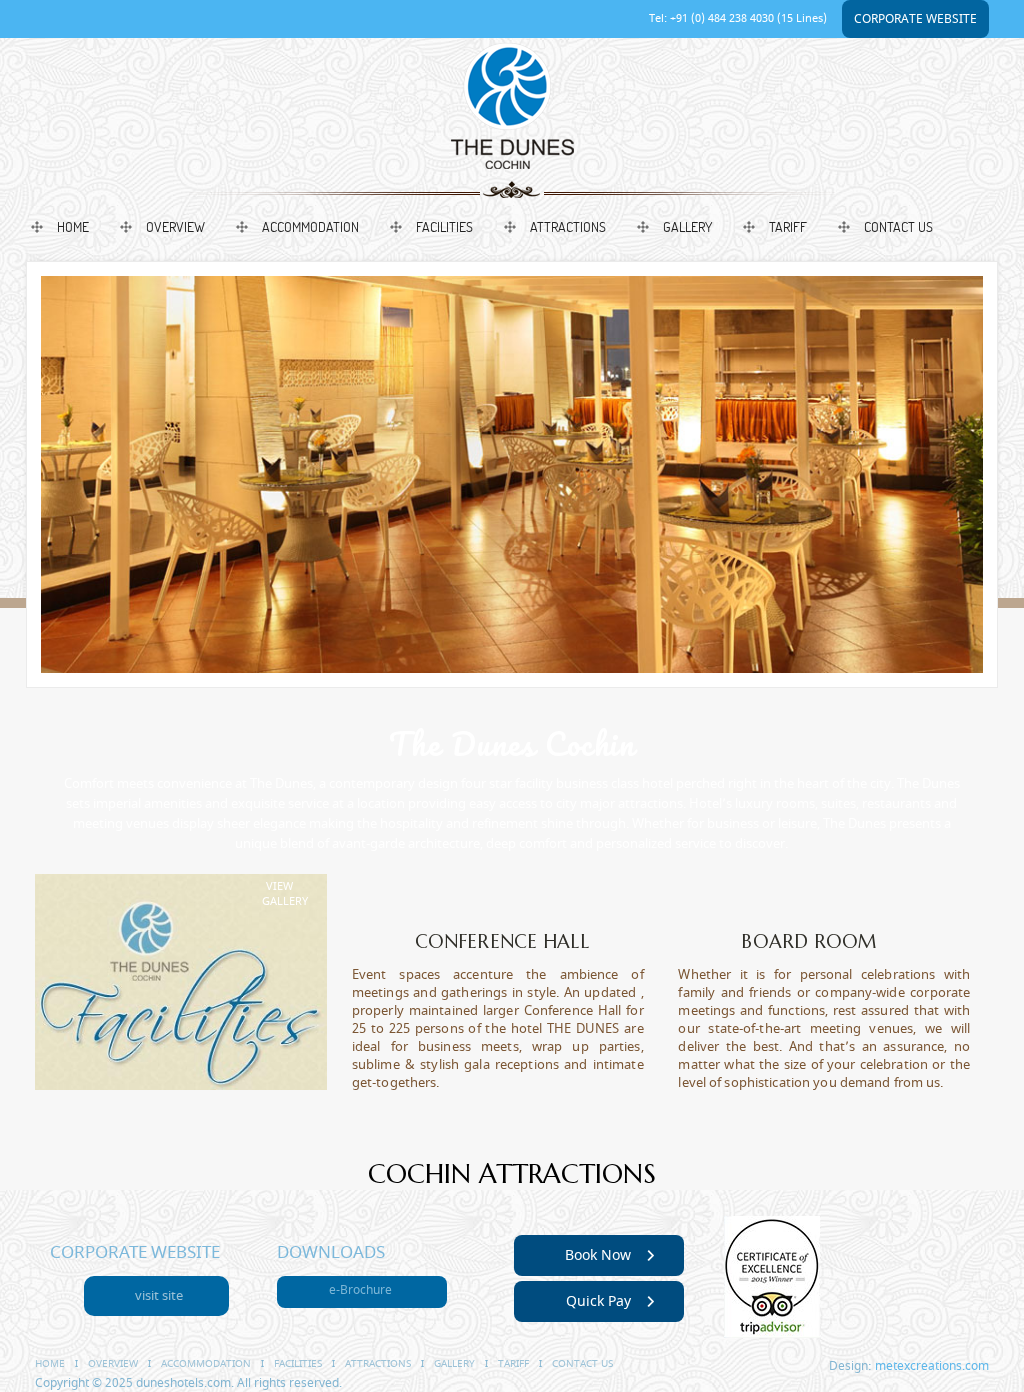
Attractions (568, 227)
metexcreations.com (932, 1366)
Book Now (598, 1255)
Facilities (444, 227)
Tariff (788, 227)
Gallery (687, 227)
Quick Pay (598, 1301)
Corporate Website (915, 19)
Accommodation (310, 227)
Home (73, 227)
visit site (159, 1296)
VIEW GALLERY (285, 894)
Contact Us (898, 227)
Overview (175, 227)
